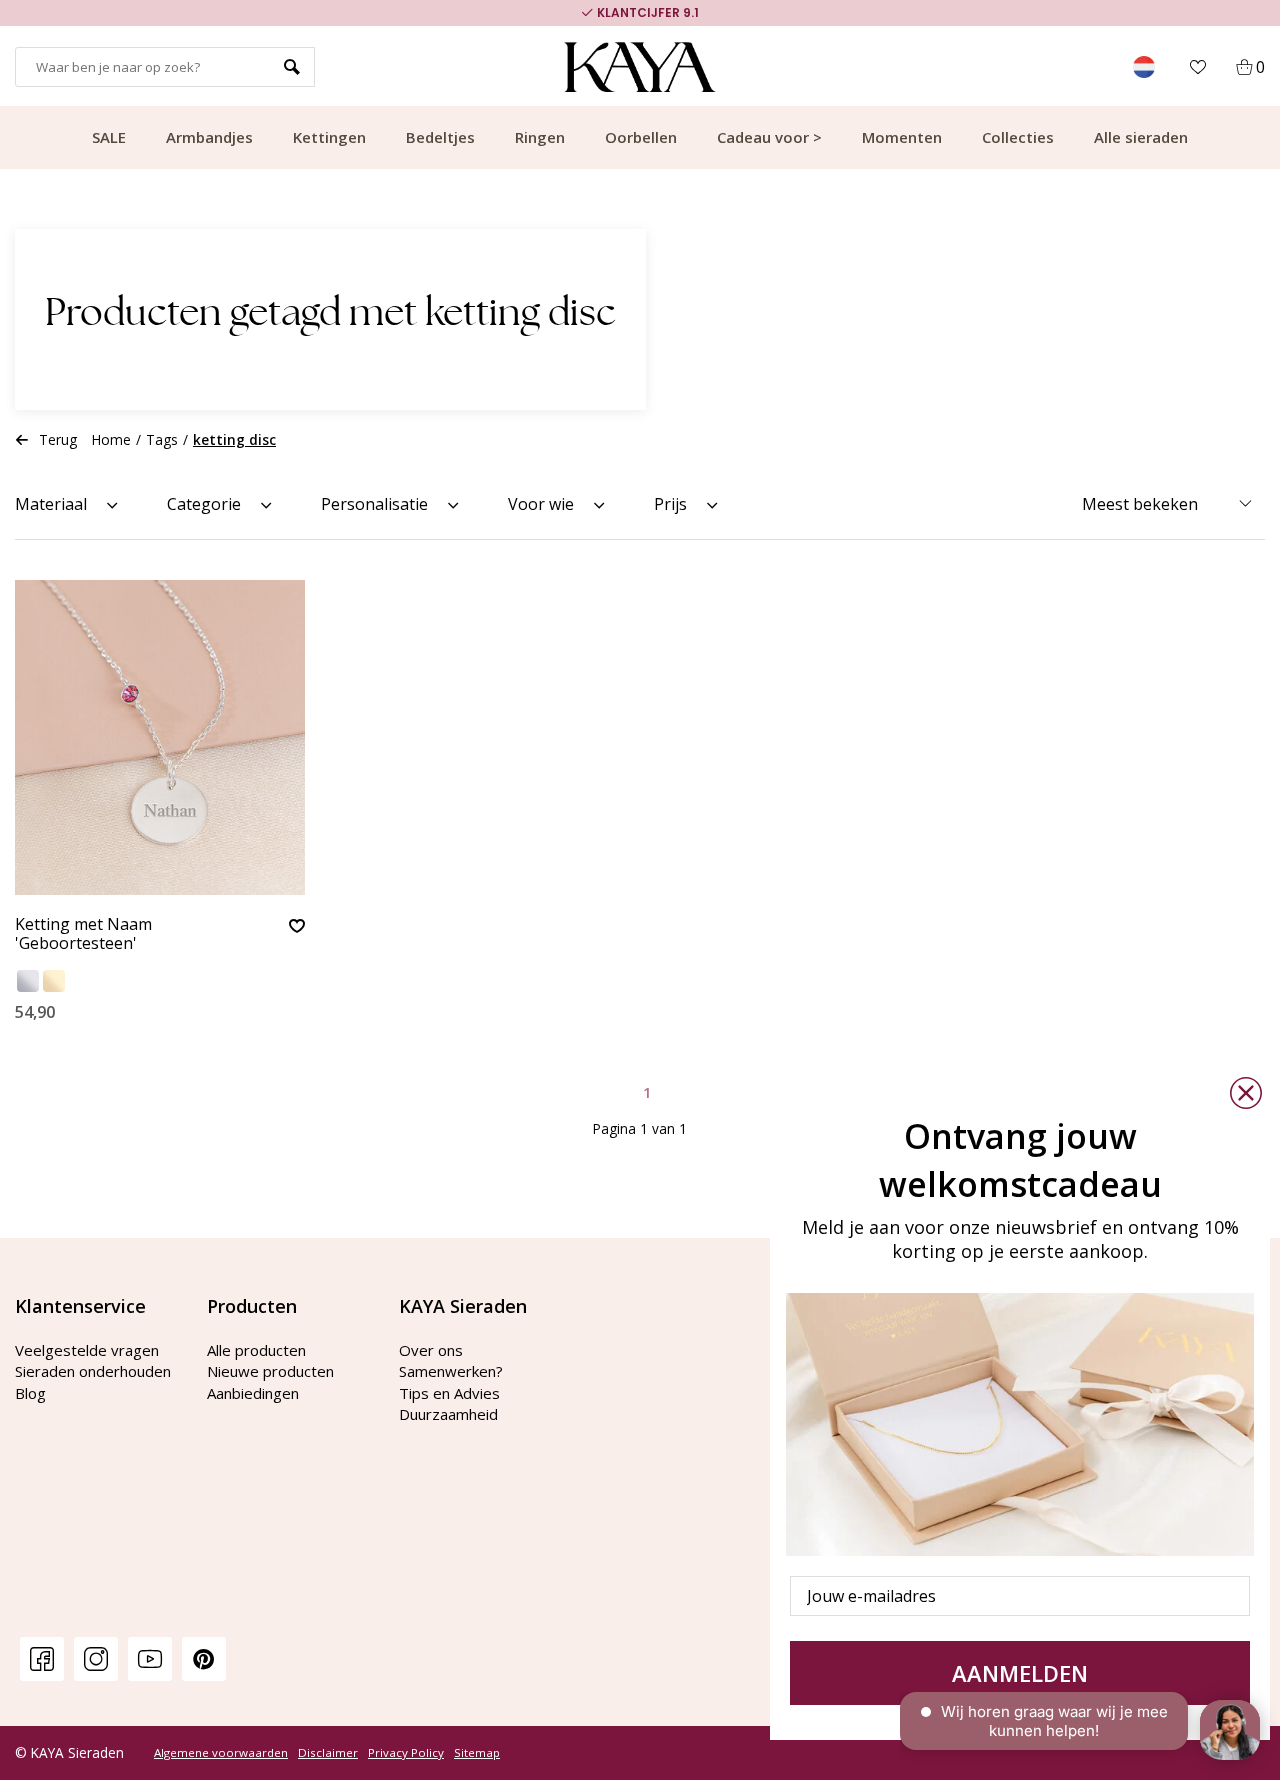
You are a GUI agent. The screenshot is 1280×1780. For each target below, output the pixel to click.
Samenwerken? (451, 1371)
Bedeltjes (440, 137)
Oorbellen (641, 137)
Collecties (1018, 137)
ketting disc (234, 439)
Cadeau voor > (769, 137)
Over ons (431, 1350)
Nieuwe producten (270, 1371)
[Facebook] (42, 1658)
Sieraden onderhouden (93, 1371)
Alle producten (256, 1350)
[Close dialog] (1246, 1093)
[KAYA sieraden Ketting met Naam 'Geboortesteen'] (160, 737)
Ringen (540, 137)
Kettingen (329, 137)
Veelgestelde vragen (87, 1350)
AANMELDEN (1020, 1673)
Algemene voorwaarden (221, 1753)
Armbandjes (209, 137)
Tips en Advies (449, 1393)
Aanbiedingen (253, 1393)
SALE (109, 137)
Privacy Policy (406, 1753)
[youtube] (150, 1658)
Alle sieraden (1141, 137)
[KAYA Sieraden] (640, 67)
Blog (30, 1393)
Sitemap (477, 1753)
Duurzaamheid (448, 1414)
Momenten (902, 137)
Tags (162, 439)
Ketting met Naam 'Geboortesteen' (83, 934)
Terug (58, 439)
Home (111, 439)
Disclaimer (328, 1753)
